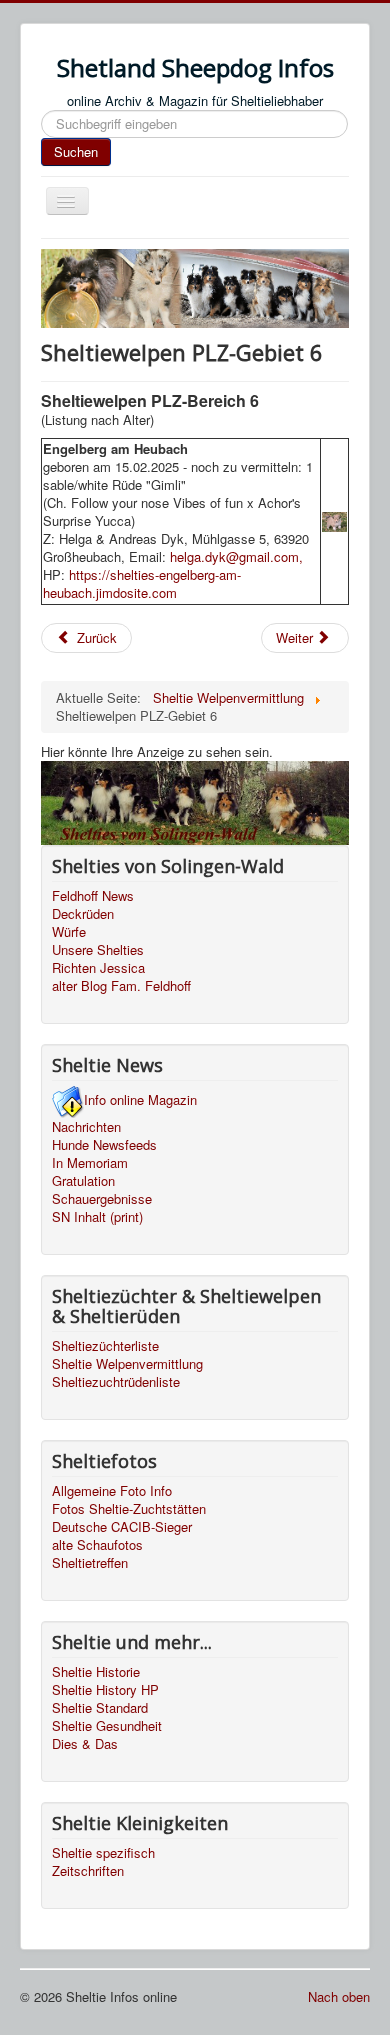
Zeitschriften (88, 1871)
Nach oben (339, 1996)
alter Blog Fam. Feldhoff (121, 986)
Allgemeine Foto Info (112, 1491)
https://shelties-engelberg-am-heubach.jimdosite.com (142, 583)
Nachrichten (86, 1127)
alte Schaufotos (97, 1545)
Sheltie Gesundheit (107, 1726)
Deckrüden (83, 914)
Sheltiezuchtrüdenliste (116, 1382)
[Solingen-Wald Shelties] (195, 801)
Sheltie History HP (105, 1690)
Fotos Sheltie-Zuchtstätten (129, 1509)
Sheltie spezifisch (103, 1853)
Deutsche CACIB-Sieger (122, 1527)
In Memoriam (90, 1163)
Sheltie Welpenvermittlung (127, 1364)
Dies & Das (85, 1744)
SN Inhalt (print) (97, 1217)
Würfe (69, 932)
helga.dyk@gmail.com (234, 556)
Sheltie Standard (100, 1708)
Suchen (76, 151)
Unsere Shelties (98, 950)
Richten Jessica (98, 968)
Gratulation (83, 1181)
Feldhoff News (93, 896)
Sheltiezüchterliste (105, 1346)
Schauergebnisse (102, 1199)
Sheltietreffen (90, 1563)
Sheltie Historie (96, 1672)
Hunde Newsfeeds (104, 1145)
